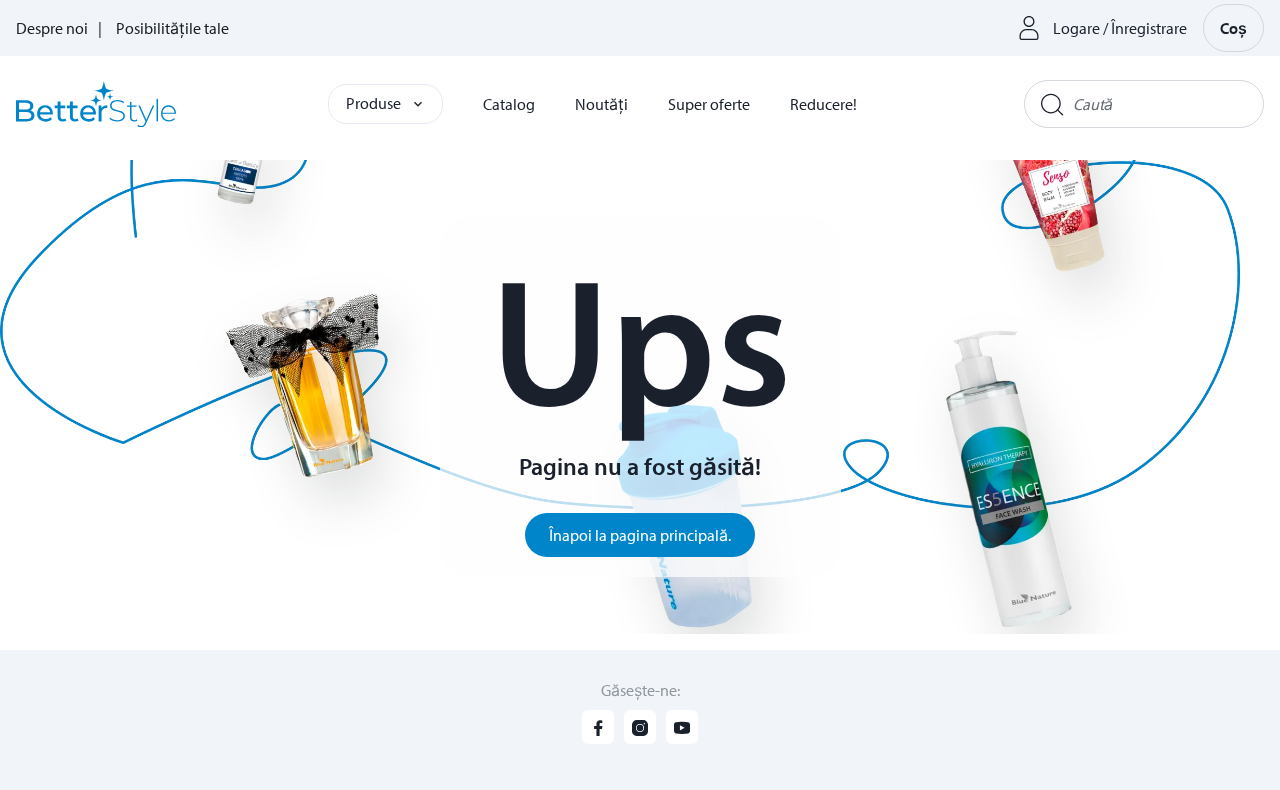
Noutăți (601, 104)
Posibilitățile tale (172, 28)
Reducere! (823, 104)
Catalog (509, 104)
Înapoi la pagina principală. (640, 535)
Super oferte (709, 104)
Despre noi (52, 28)
